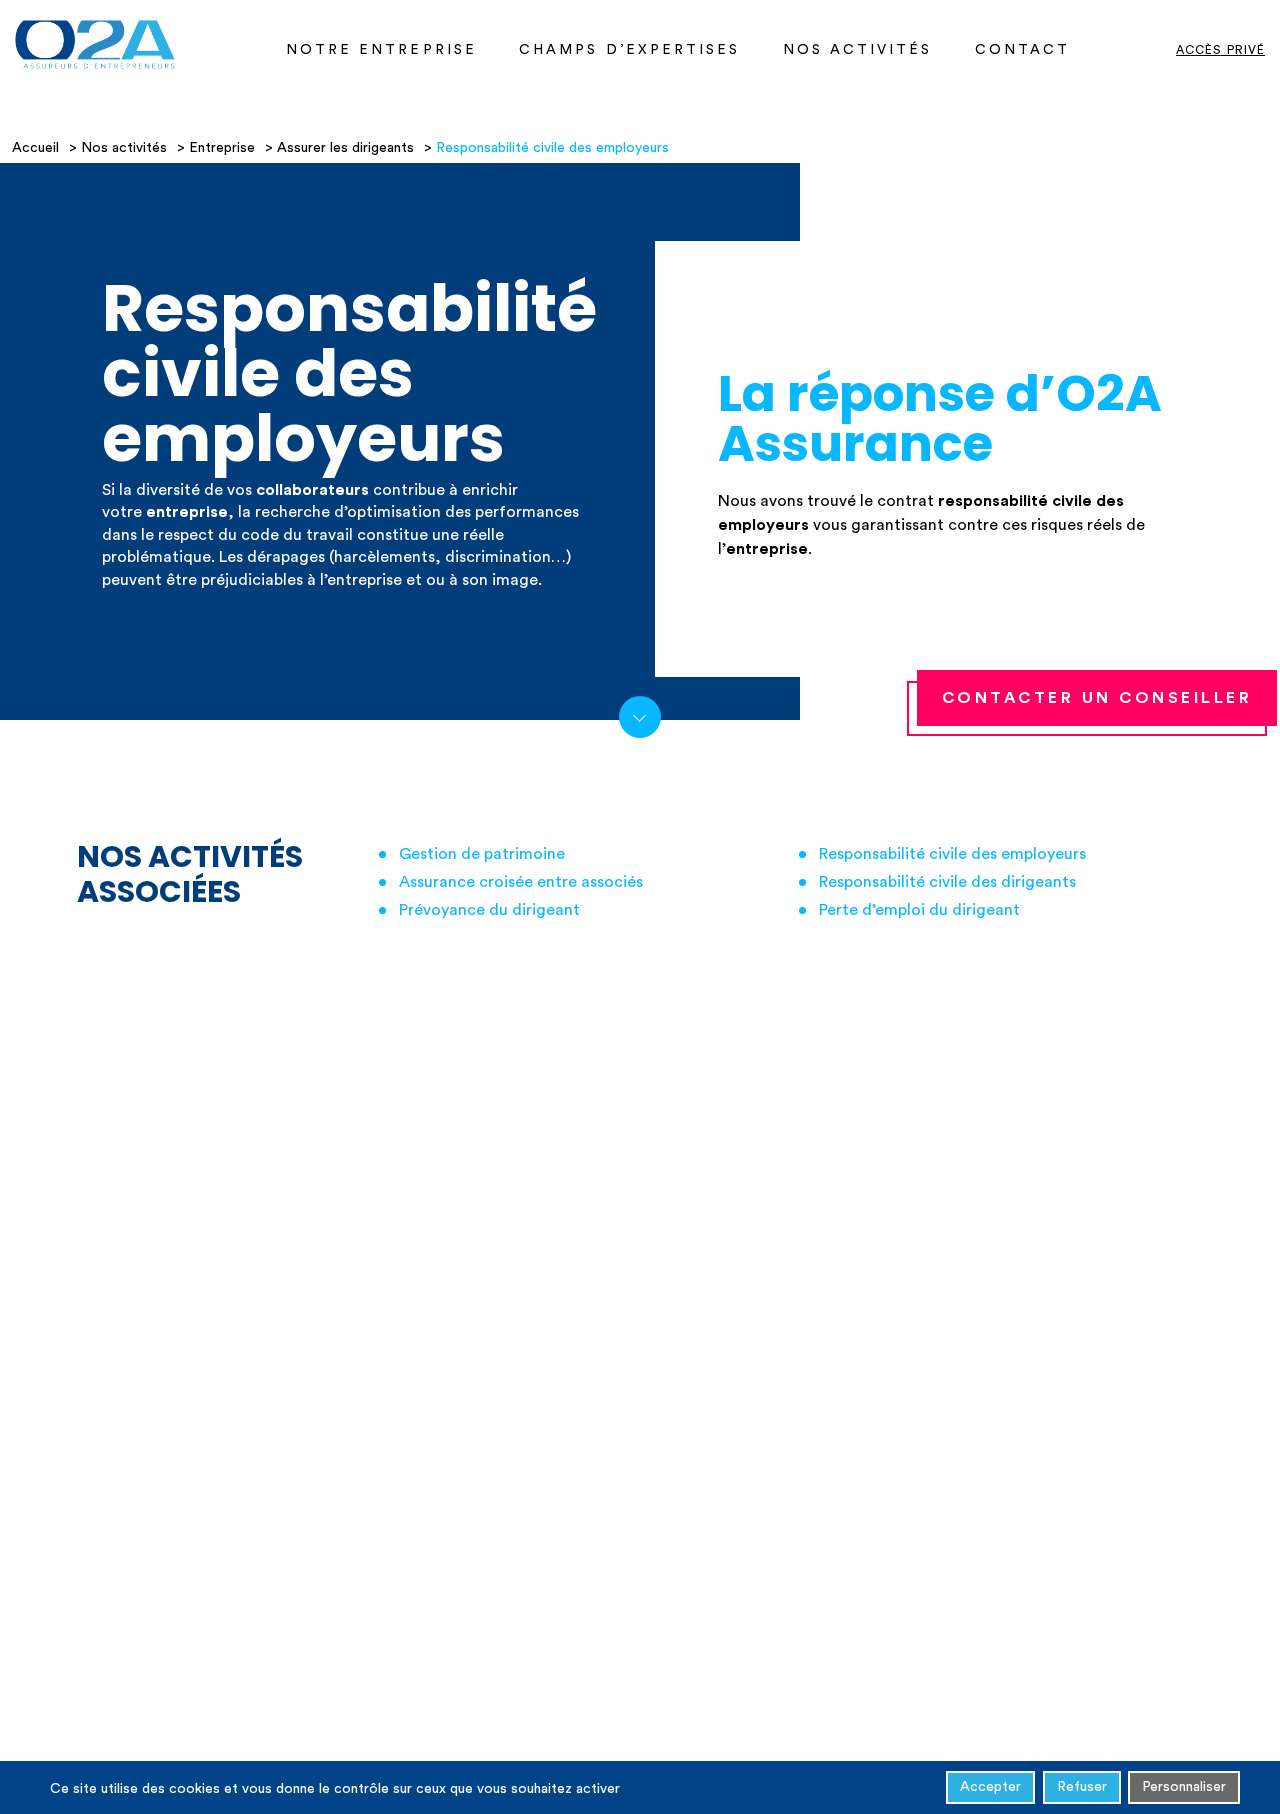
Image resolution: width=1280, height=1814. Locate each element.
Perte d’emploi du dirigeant (919, 910)
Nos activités (858, 50)
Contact (1023, 50)
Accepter (990, 1787)
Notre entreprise (381, 50)
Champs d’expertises (630, 50)
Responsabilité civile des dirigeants (947, 882)
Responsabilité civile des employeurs (952, 854)
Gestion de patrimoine (482, 854)
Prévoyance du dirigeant (489, 910)
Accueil (35, 148)
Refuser (1082, 1787)
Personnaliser (1184, 1787)
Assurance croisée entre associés (521, 882)
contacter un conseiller (1097, 698)
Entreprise (222, 148)
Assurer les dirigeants (345, 148)
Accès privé (1220, 50)
